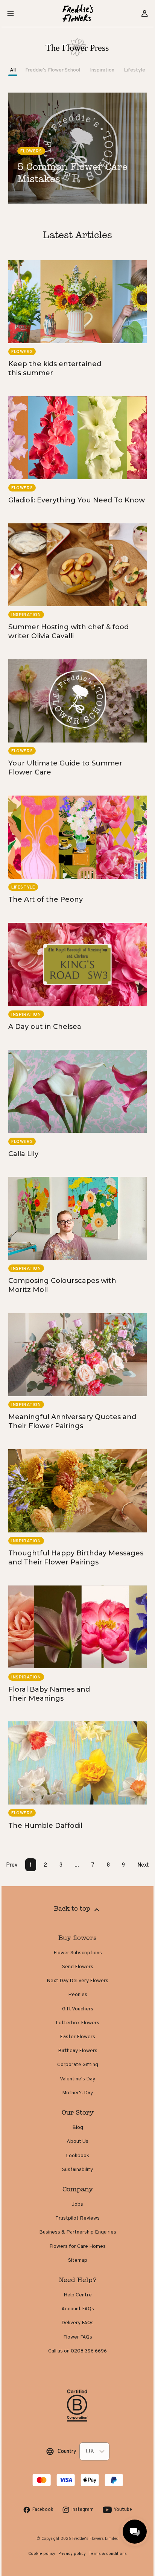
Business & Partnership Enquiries (78, 2232)
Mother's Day (77, 2092)
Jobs (77, 2204)
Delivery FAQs (77, 2322)
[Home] (78, 13)
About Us (77, 2141)
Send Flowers (78, 1966)
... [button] (77, 1865)
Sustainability (77, 2169)
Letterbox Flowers (77, 2022)
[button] (11, 14)
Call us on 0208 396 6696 (77, 2351)
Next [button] (143, 1865)
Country (67, 2451)
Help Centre (78, 2295)
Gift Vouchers (78, 2008)
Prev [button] (12, 1865)
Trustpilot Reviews (77, 2218)
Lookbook (77, 2155)
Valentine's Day (77, 2078)
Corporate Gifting (78, 2064)
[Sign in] (144, 14)
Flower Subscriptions (78, 1952)
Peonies (78, 1994)
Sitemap (78, 2260)
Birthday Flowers (78, 2050)
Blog (78, 2127)
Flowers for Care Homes (77, 2246)
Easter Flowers (77, 2036)
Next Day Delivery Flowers (77, 1980)
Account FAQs (78, 2308)
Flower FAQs (78, 2337)
